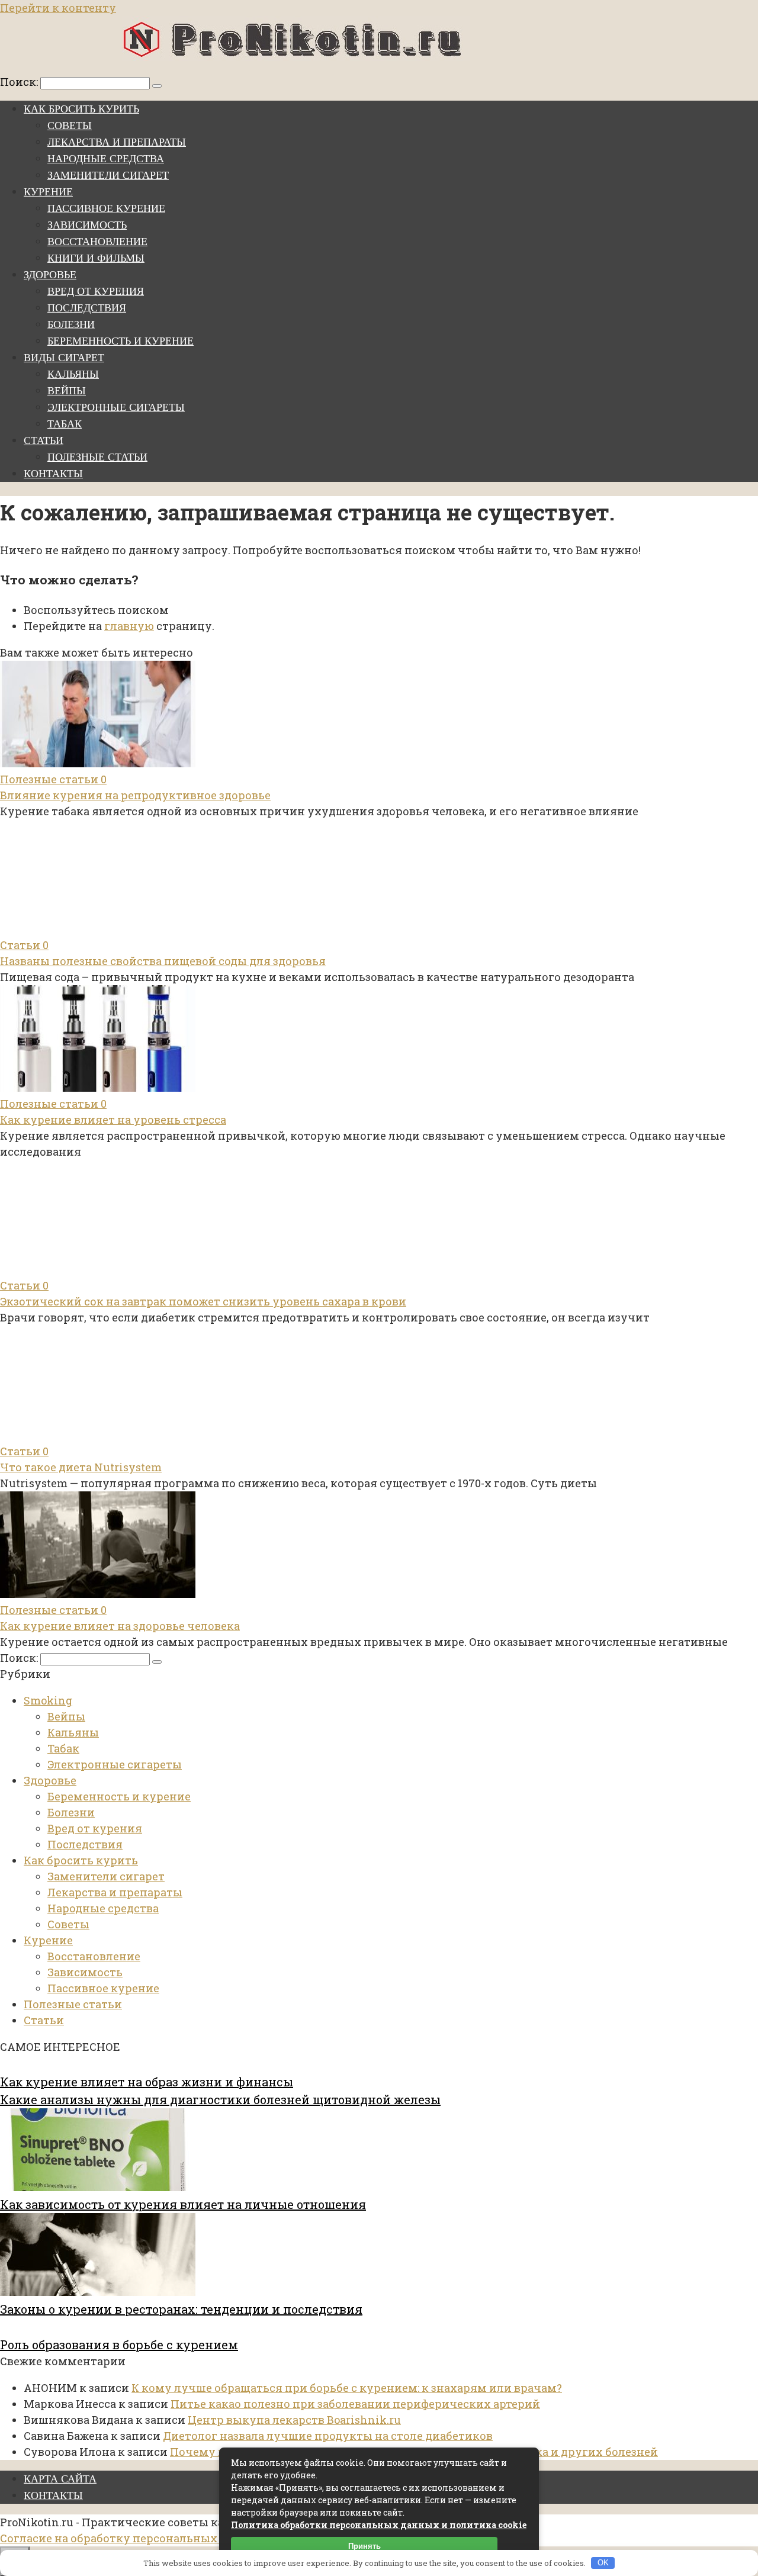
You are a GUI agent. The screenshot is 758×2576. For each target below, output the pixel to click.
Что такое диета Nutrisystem (81, 1467)
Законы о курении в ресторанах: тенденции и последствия (181, 2309)
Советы (70, 126)
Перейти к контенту (58, 8)
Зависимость (87, 225)
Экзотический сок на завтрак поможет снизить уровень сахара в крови (203, 1301)
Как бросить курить (81, 109)
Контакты (53, 474)
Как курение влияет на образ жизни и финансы (147, 2082)
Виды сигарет (64, 358)
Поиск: (20, 82)
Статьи (44, 440)
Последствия (87, 308)
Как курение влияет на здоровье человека (120, 1626)
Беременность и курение (121, 341)
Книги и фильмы (96, 258)
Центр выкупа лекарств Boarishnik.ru (294, 2420)
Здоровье (50, 275)
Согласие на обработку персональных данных (132, 2538)
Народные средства (106, 159)
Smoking (48, 1700)
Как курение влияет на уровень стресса (113, 1120)
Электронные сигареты (116, 407)
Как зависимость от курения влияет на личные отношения (183, 2204)
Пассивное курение (106, 208)
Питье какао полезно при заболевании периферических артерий (355, 2404)
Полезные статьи (97, 457)
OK (603, 2563)
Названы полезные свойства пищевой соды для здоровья (163, 961)
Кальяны (73, 374)
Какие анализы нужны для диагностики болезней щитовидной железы (220, 2099)
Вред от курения (96, 291)
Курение (48, 192)
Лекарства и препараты (117, 142)
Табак (65, 424)
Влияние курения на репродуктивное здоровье (135, 795)
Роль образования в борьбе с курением (119, 2345)
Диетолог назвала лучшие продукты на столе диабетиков (328, 2436)
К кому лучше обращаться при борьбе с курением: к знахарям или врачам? (347, 2388)
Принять (364, 2546)
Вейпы (67, 391)
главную (129, 626)
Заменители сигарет (108, 175)
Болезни (71, 324)
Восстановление (97, 242)
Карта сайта (60, 2479)
